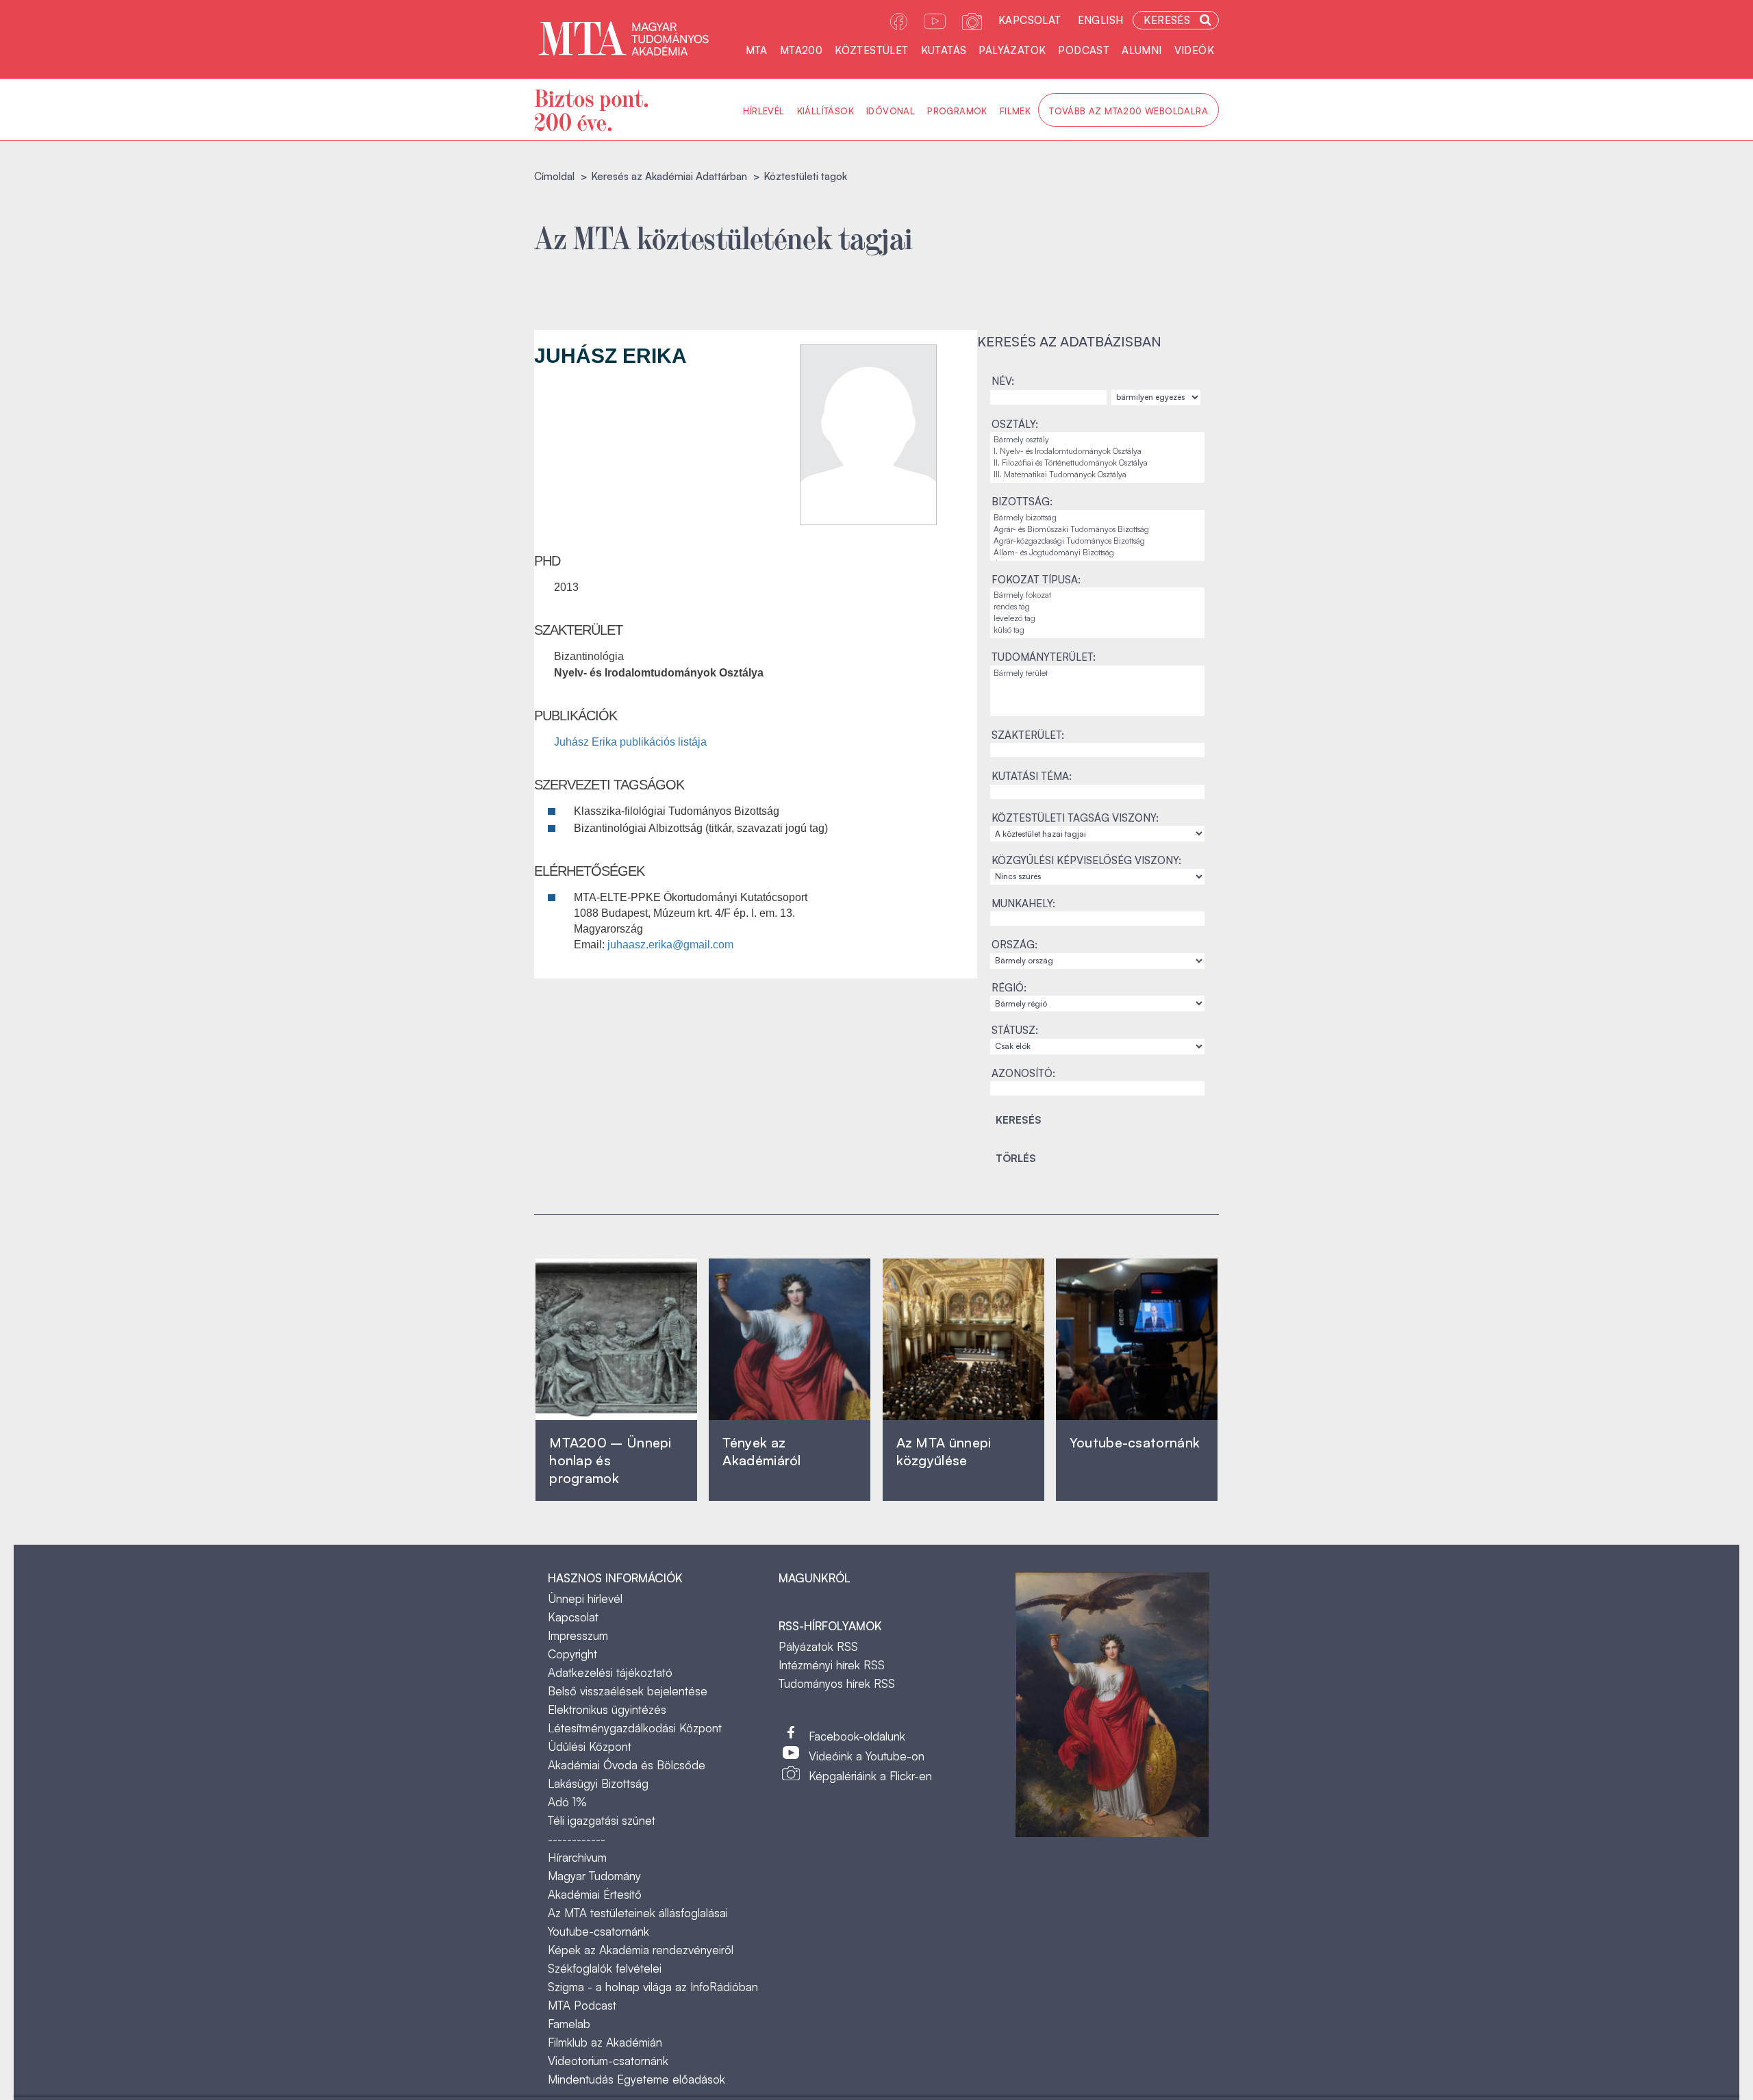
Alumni (1142, 50)
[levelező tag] (1097, 619)
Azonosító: (1023, 1073)
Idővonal (891, 111)
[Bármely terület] (1097, 673)
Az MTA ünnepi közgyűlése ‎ (944, 1451)
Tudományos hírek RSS (837, 1683)
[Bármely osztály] (1097, 440)
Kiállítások (825, 111)
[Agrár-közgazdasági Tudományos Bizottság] (1097, 541)
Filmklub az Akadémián (605, 2042)
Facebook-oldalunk (857, 1736)
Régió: (1009, 988)
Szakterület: (1028, 735)
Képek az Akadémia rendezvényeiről (641, 1950)
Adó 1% (567, 1802)
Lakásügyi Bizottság (598, 1783)
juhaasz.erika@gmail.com (670, 945)
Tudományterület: (1044, 657)
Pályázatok (1012, 50)
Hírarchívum (577, 1857)
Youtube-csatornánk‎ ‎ (1135, 1442)
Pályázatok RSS (818, 1646)
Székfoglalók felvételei (605, 1968)
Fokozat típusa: (1036, 580)
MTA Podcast (582, 2005)
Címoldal (554, 176)
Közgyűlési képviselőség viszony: (1086, 860)
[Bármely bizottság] (1097, 518)
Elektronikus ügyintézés (607, 1709)
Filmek (1015, 111)
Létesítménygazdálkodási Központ (635, 1728)
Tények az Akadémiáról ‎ (761, 1451)
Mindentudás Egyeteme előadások (636, 2079)
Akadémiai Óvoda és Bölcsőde (627, 1765)
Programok (957, 111)
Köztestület (871, 50)
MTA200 (801, 50)
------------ (577, 1839)
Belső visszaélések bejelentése (628, 1691)
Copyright (572, 1654)
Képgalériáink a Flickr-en (870, 1776)
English (1101, 20)
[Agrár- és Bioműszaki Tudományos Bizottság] (1097, 530)
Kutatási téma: (1032, 776)
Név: (1003, 381)
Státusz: (1015, 1030)
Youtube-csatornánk (598, 1931)
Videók (1194, 50)
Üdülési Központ (590, 1746)
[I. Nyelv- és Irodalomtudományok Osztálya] (1097, 452)
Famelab (569, 2024)
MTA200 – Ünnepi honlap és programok (610, 1460)
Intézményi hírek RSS (832, 1665)
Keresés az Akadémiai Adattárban (669, 176)
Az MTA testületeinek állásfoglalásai (638, 1913)
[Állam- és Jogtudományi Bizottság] (1097, 553)
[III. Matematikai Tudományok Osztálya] (1097, 475)
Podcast (1084, 50)
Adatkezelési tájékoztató (610, 1672)
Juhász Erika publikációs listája (630, 742)
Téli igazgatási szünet (602, 1820)
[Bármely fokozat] (1097, 595)
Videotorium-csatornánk (608, 2061)
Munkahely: (1023, 903)
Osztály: (1015, 424)
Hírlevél (764, 111)
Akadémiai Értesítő (595, 1894)
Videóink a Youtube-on (867, 1756)
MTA (757, 50)
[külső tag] (1097, 630)
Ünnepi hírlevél (585, 1598)
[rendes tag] (1097, 607)
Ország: (1014, 945)
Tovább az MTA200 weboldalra (1128, 111)
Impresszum (578, 1635)
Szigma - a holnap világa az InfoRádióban (653, 1987)
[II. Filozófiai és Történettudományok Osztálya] (1097, 463)
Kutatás (944, 50)
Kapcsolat (1030, 20)
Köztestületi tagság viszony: (1075, 818)
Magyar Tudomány (594, 1876)
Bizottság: (1022, 502)
